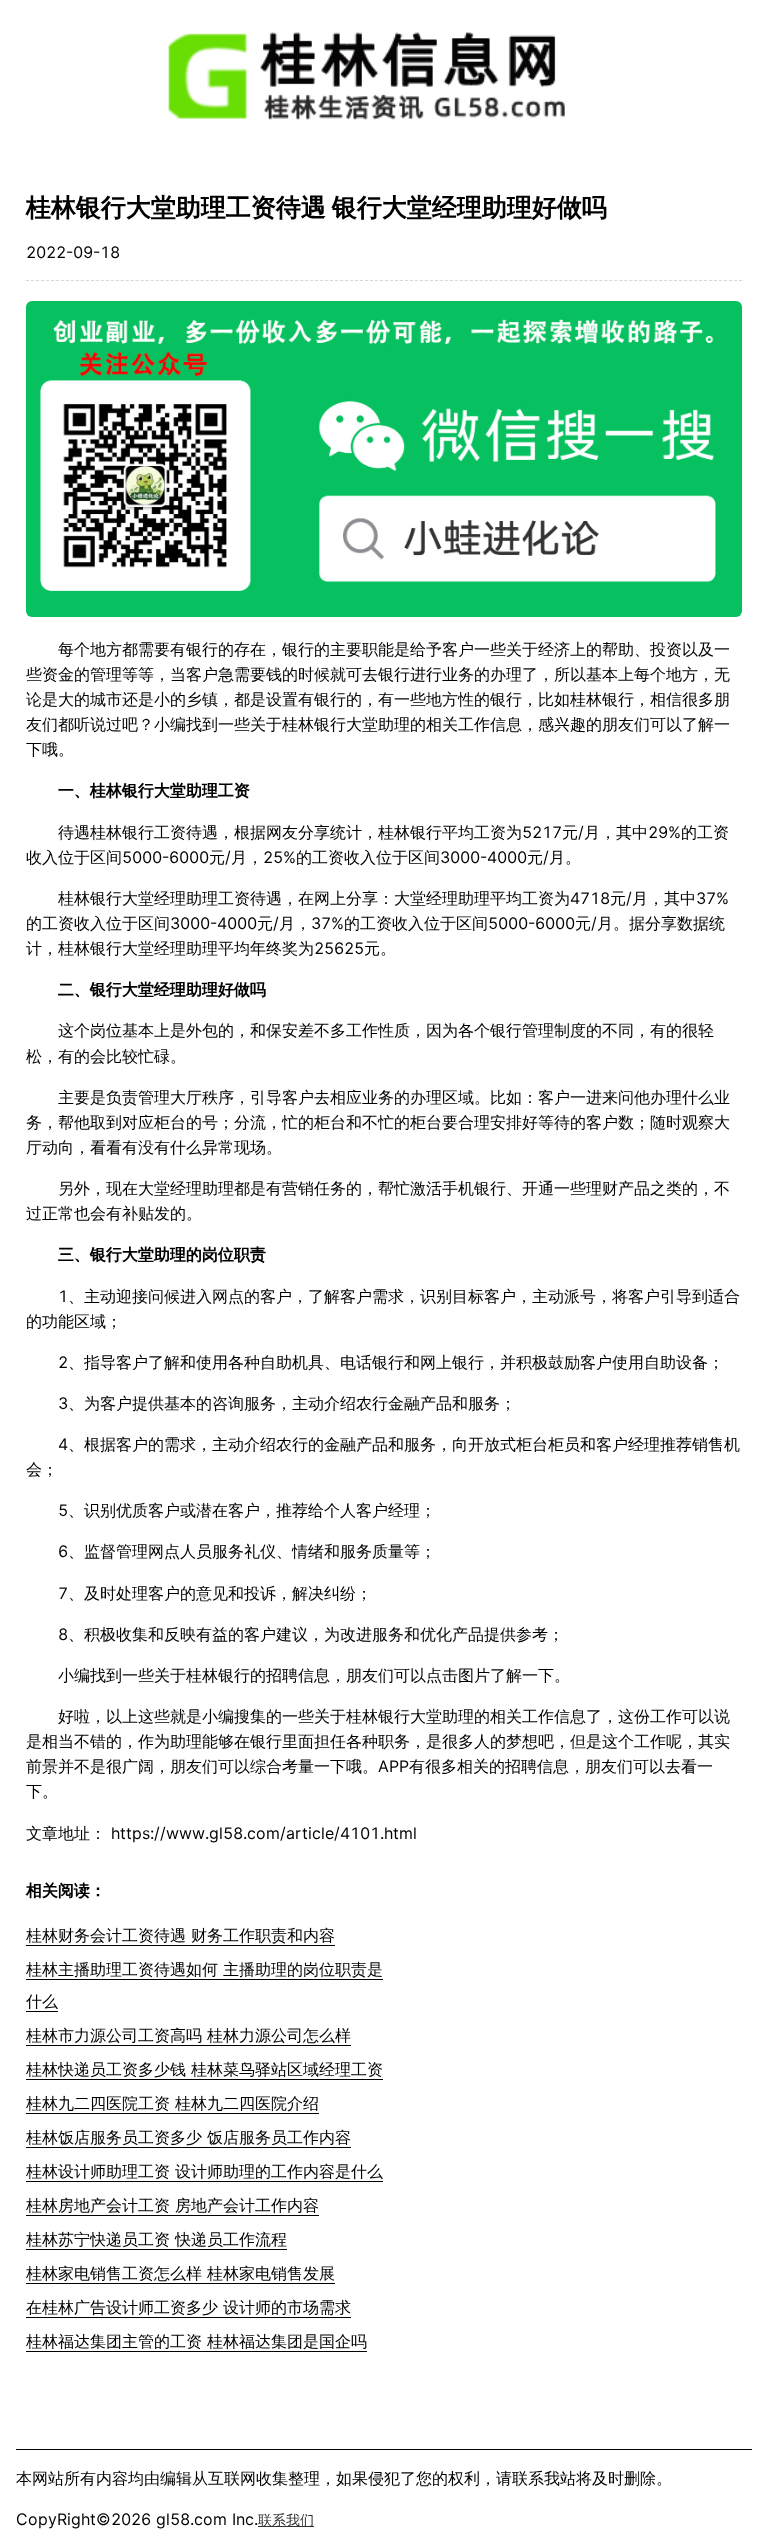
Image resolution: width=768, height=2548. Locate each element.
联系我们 (286, 2519)
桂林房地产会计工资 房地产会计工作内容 (172, 2205)
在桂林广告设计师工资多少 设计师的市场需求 (188, 2307)
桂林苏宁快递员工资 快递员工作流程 (156, 2239)
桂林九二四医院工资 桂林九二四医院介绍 (172, 2103)
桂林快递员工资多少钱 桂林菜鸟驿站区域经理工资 (204, 2069)
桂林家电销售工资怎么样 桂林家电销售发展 (180, 2273)
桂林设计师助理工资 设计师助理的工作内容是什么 (204, 2171)
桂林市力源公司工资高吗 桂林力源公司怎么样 (188, 2035)
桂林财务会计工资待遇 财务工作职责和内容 (180, 1935)
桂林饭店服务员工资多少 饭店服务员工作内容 (188, 2137)
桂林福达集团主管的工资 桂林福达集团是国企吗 (196, 2341)
